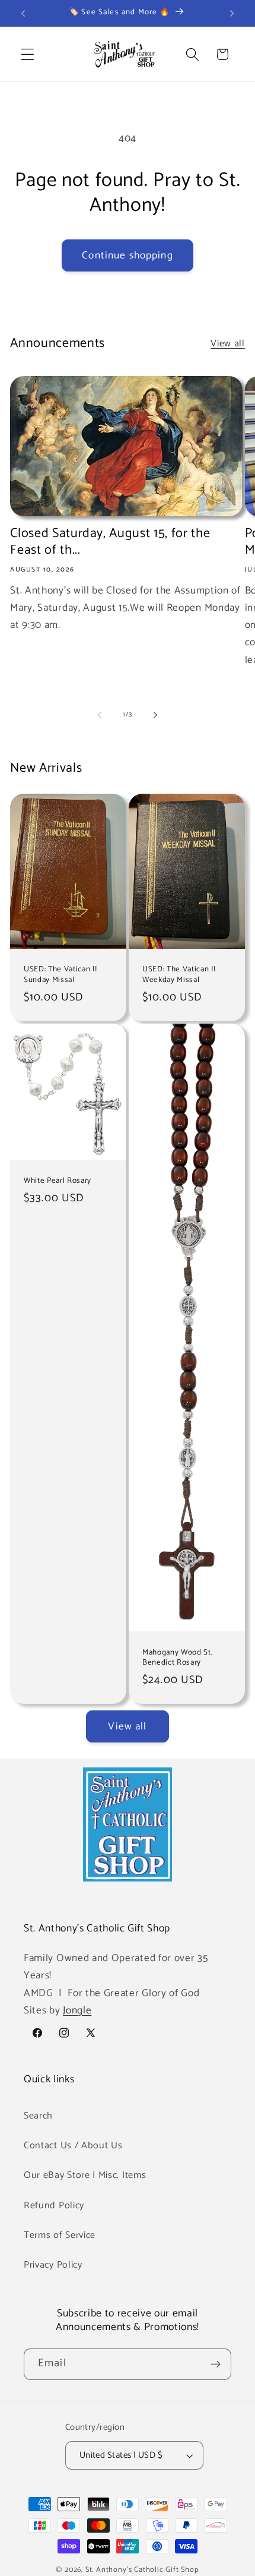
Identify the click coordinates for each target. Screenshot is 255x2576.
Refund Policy (54, 2206)
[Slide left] (100, 715)
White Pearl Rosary (58, 1181)
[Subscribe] (216, 2365)
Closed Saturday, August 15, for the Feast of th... (110, 542)
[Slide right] (155, 715)
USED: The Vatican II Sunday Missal (60, 975)
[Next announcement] (232, 13)
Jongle (77, 2010)
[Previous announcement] (23, 13)
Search (38, 2116)
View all (228, 344)
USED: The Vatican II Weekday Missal (179, 975)
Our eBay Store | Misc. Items (85, 2175)
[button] (28, 54)
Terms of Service (60, 2235)
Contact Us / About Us (73, 2146)
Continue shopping (128, 255)
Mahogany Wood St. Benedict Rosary (177, 1658)
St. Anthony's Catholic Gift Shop (142, 2570)
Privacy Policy (53, 2265)
